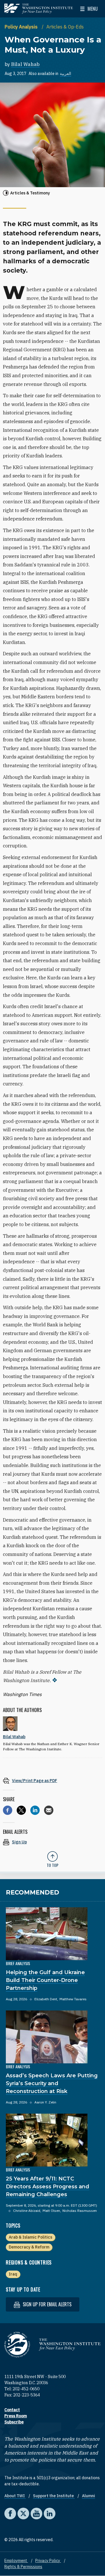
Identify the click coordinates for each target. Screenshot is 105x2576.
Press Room (16, 2416)
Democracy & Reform (29, 2247)
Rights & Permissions (23, 2567)
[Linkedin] (35, 1810)
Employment (16, 2561)
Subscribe (14, 2422)
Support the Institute (54, 2496)
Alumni (89, 2496)
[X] (21, 1810)
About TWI (15, 2496)
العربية (65, 74)
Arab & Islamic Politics (30, 2237)
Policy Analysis (22, 27)
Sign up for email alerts (47, 2304)
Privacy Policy (48, 2561)
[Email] (49, 1810)
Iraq (13, 2274)
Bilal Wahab (25, 64)
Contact (12, 2410)
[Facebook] (8, 1810)
